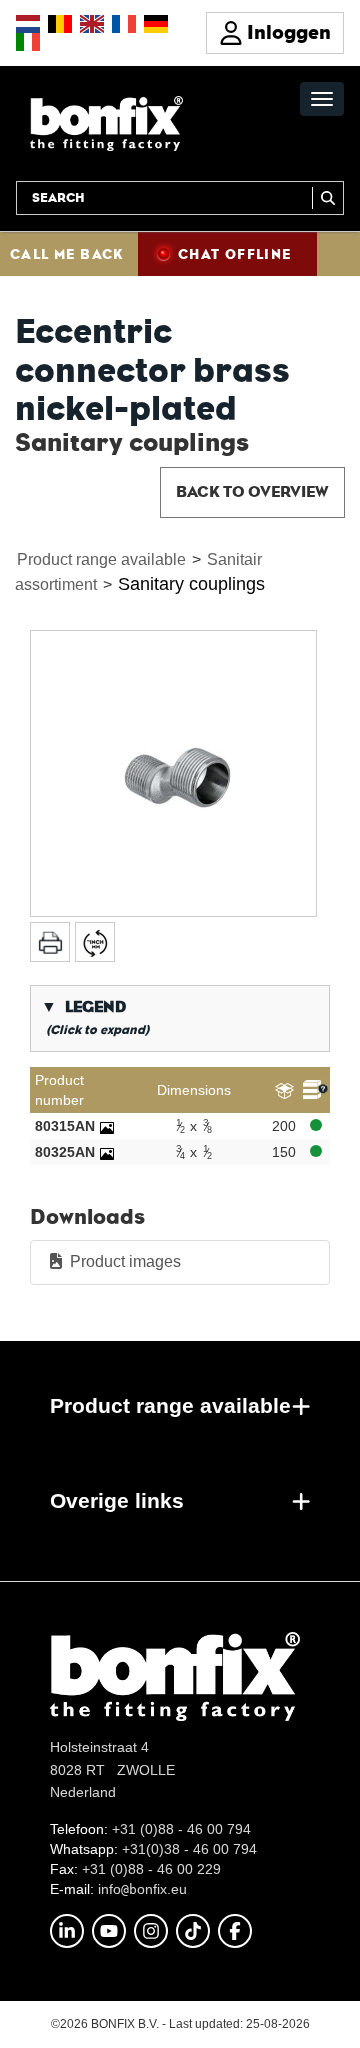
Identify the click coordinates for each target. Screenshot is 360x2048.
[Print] (50, 942)
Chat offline (235, 254)
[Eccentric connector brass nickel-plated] (173, 773)
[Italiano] (28, 42)
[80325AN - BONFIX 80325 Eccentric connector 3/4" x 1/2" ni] (107, 1152)
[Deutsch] (156, 24)
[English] (92, 24)
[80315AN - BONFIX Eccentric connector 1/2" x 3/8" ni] (107, 1126)
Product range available (101, 559)
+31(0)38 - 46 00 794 (189, 1849)
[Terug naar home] (106, 122)
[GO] (328, 198)
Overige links (117, 1500)
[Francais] (124, 24)
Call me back (67, 254)
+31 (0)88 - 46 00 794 (181, 1829)
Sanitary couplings (191, 584)
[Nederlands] (28, 24)
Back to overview (252, 491)
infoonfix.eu (142, 1889)
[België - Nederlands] (60, 24)
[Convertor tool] (95, 942)
